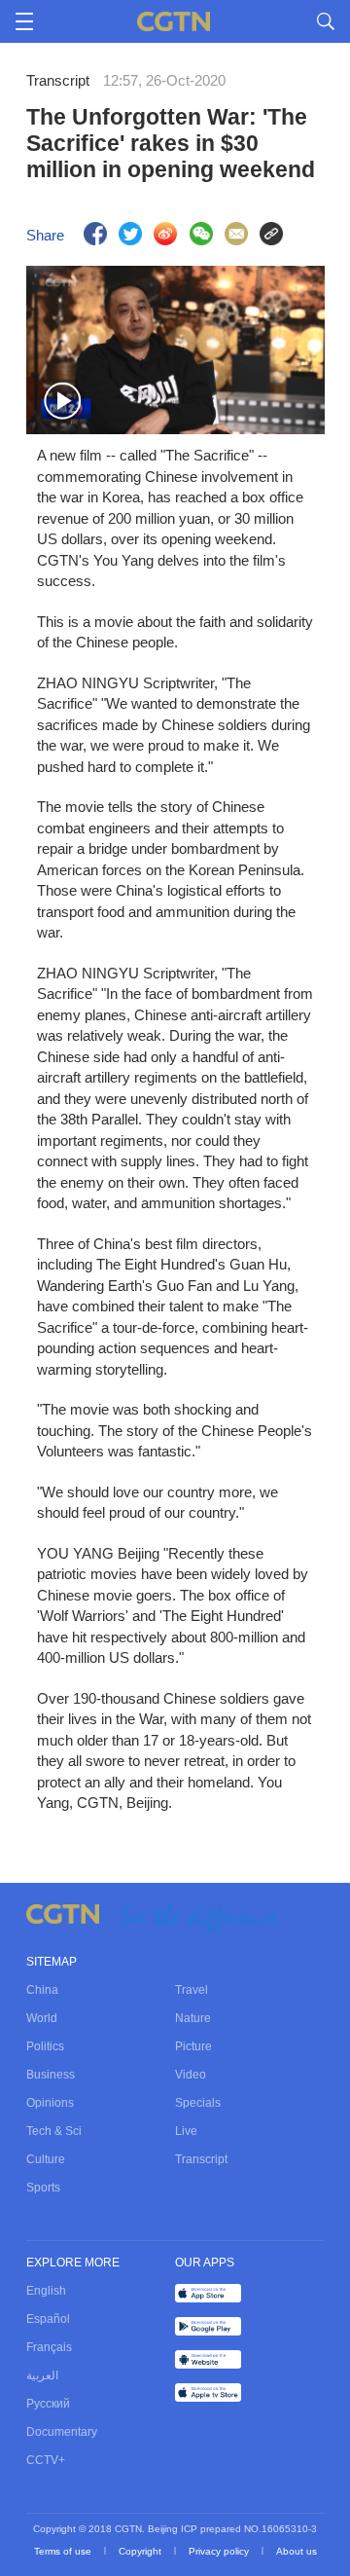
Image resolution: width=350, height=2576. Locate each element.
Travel (192, 1990)
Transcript (201, 2159)
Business (51, 2075)
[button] (63, 402)
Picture (193, 2046)
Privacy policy (220, 2551)
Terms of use (64, 2551)
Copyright (141, 2551)
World (42, 2018)
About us (297, 2551)
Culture (46, 2159)
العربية (42, 2375)
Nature (193, 2018)
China (42, 1990)
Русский (48, 2404)
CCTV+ (46, 2460)
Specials (198, 2103)
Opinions (50, 2103)
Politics (45, 2046)
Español (48, 2319)
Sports (43, 2188)
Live (186, 2131)
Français (49, 2347)
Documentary (62, 2432)
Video (191, 2075)
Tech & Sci (54, 2131)
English (46, 2291)
